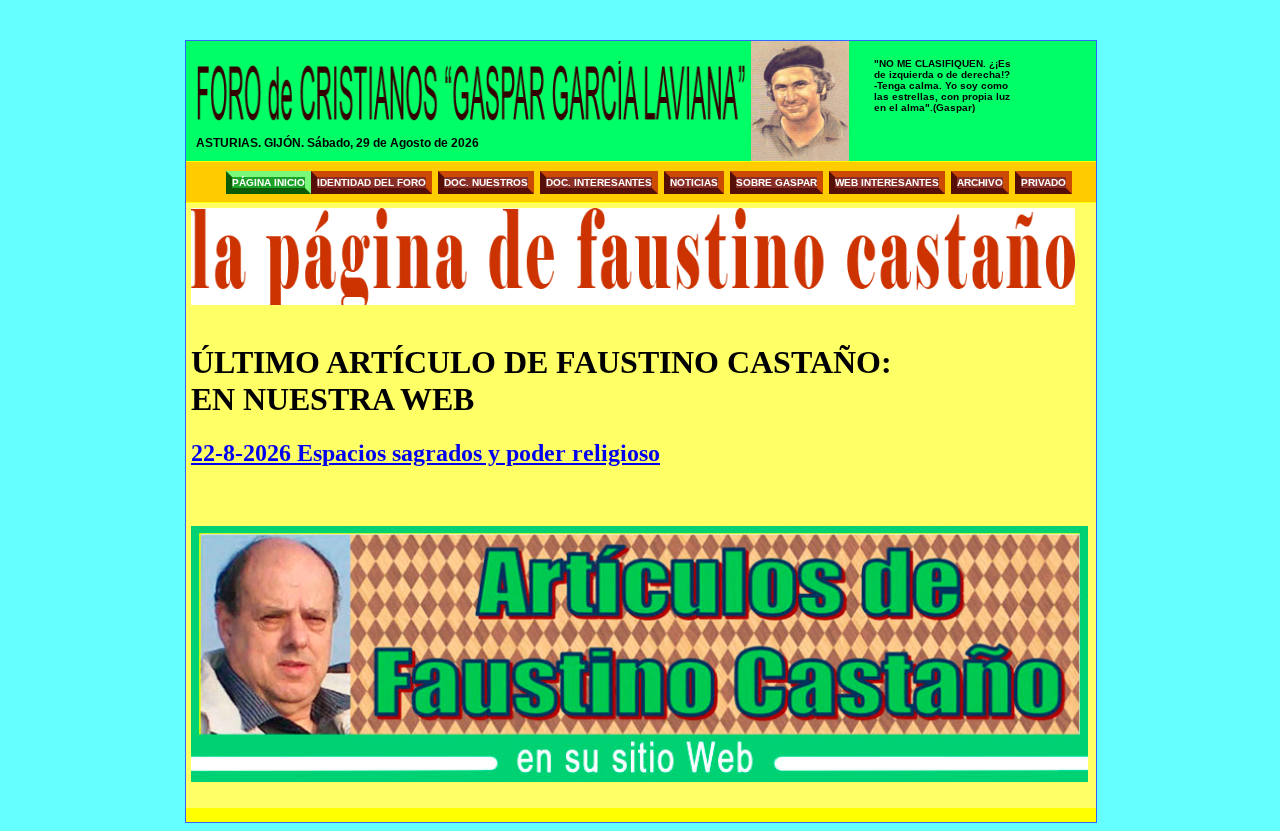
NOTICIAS (694, 182)
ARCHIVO (980, 182)
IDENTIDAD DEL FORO (371, 182)
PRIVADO (1043, 182)
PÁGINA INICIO (268, 182)
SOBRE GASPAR (776, 182)
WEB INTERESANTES (887, 182)
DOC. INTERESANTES (599, 182)
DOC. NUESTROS (486, 182)
